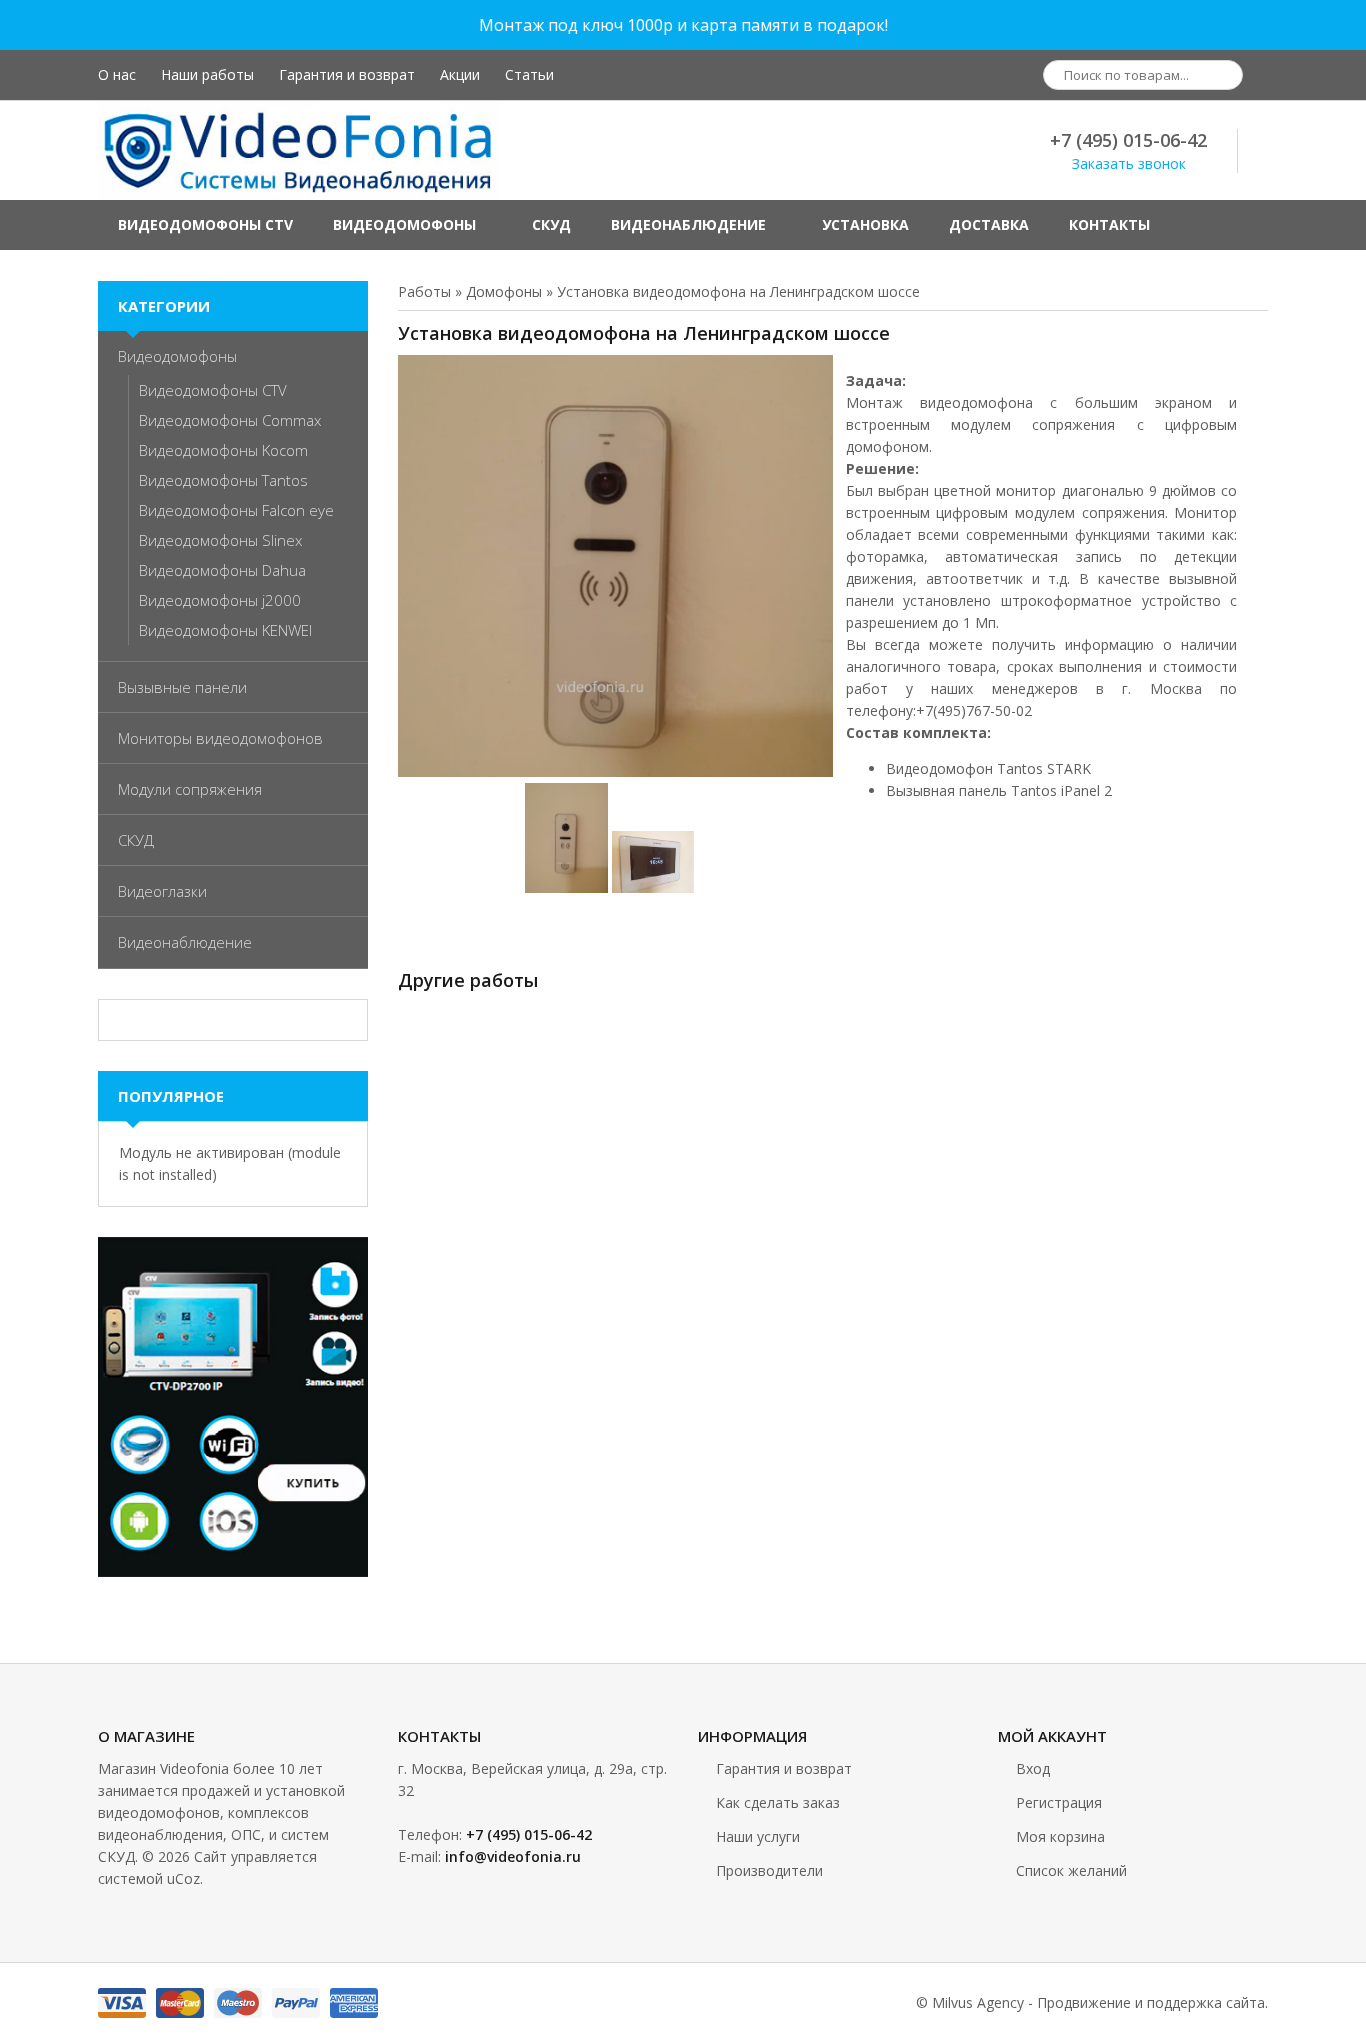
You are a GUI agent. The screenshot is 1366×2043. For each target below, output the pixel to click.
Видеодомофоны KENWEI (225, 630)
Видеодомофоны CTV (213, 390)
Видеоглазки (162, 891)
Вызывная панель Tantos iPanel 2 (999, 790)
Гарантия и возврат (347, 74)
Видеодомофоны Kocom (223, 450)
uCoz (183, 1878)
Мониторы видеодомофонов (220, 738)
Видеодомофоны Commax (230, 420)
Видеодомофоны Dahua (222, 570)
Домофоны (504, 291)
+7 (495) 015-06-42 (1128, 140)
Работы (424, 291)
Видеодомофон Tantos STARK (988, 768)
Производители (769, 1870)
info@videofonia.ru (513, 1856)
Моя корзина (1060, 1836)
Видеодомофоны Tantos (223, 480)
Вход (1033, 1768)
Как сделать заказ (778, 1802)
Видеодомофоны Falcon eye (236, 510)
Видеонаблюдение (185, 942)
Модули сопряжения (190, 789)
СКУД (136, 840)
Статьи (529, 74)
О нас (117, 74)
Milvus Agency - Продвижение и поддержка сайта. (1100, 2002)
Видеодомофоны (177, 356)
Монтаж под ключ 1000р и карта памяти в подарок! (683, 25)
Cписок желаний (1071, 1870)
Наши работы (207, 74)
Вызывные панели (182, 687)
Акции (460, 74)
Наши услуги (758, 1836)
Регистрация (1059, 1802)
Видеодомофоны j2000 (220, 600)
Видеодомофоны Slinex (220, 540)
